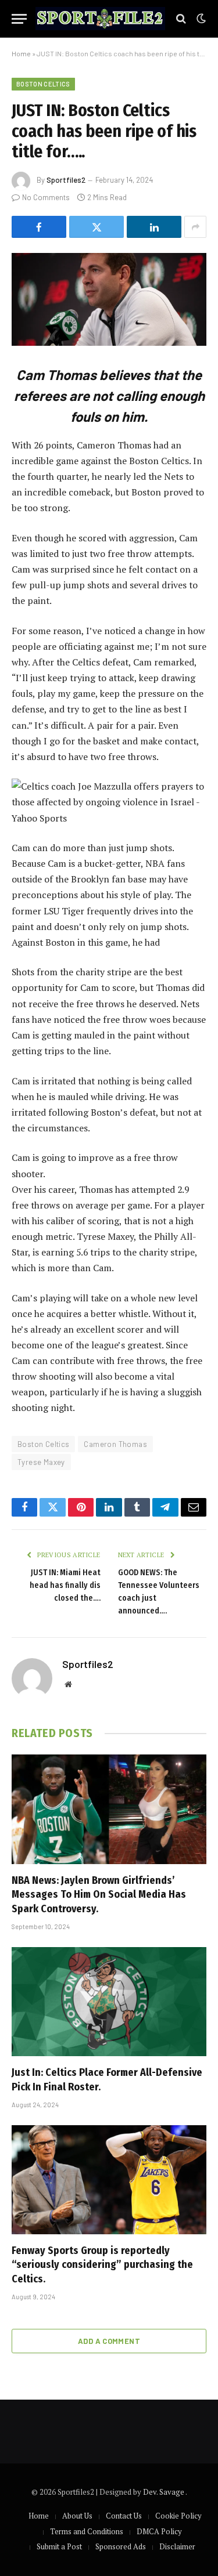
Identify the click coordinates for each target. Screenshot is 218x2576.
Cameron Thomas (115, 1444)
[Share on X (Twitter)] (97, 227)
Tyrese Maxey (41, 1462)
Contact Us (124, 2516)
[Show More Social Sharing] (195, 227)
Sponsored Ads (121, 2546)
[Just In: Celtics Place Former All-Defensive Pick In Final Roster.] (109, 2002)
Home (21, 53)
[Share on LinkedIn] (154, 227)
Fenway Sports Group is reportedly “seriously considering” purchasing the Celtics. (102, 2265)
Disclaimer (177, 2546)
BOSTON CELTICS (43, 84)
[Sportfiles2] (100, 19)
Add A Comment (109, 2341)
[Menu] (19, 19)
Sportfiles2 (66, 180)
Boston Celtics (43, 1444)
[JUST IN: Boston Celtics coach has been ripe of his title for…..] (109, 299)
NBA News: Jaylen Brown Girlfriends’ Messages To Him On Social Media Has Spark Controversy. (99, 1895)
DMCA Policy (159, 2531)
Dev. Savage (164, 2492)
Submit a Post (59, 2546)
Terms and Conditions (87, 2531)
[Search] (181, 19)
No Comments (46, 197)
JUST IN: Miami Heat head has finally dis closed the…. (65, 1585)
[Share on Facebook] (39, 227)
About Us (77, 2516)
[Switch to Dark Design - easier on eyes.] (200, 19)
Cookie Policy (178, 2516)
